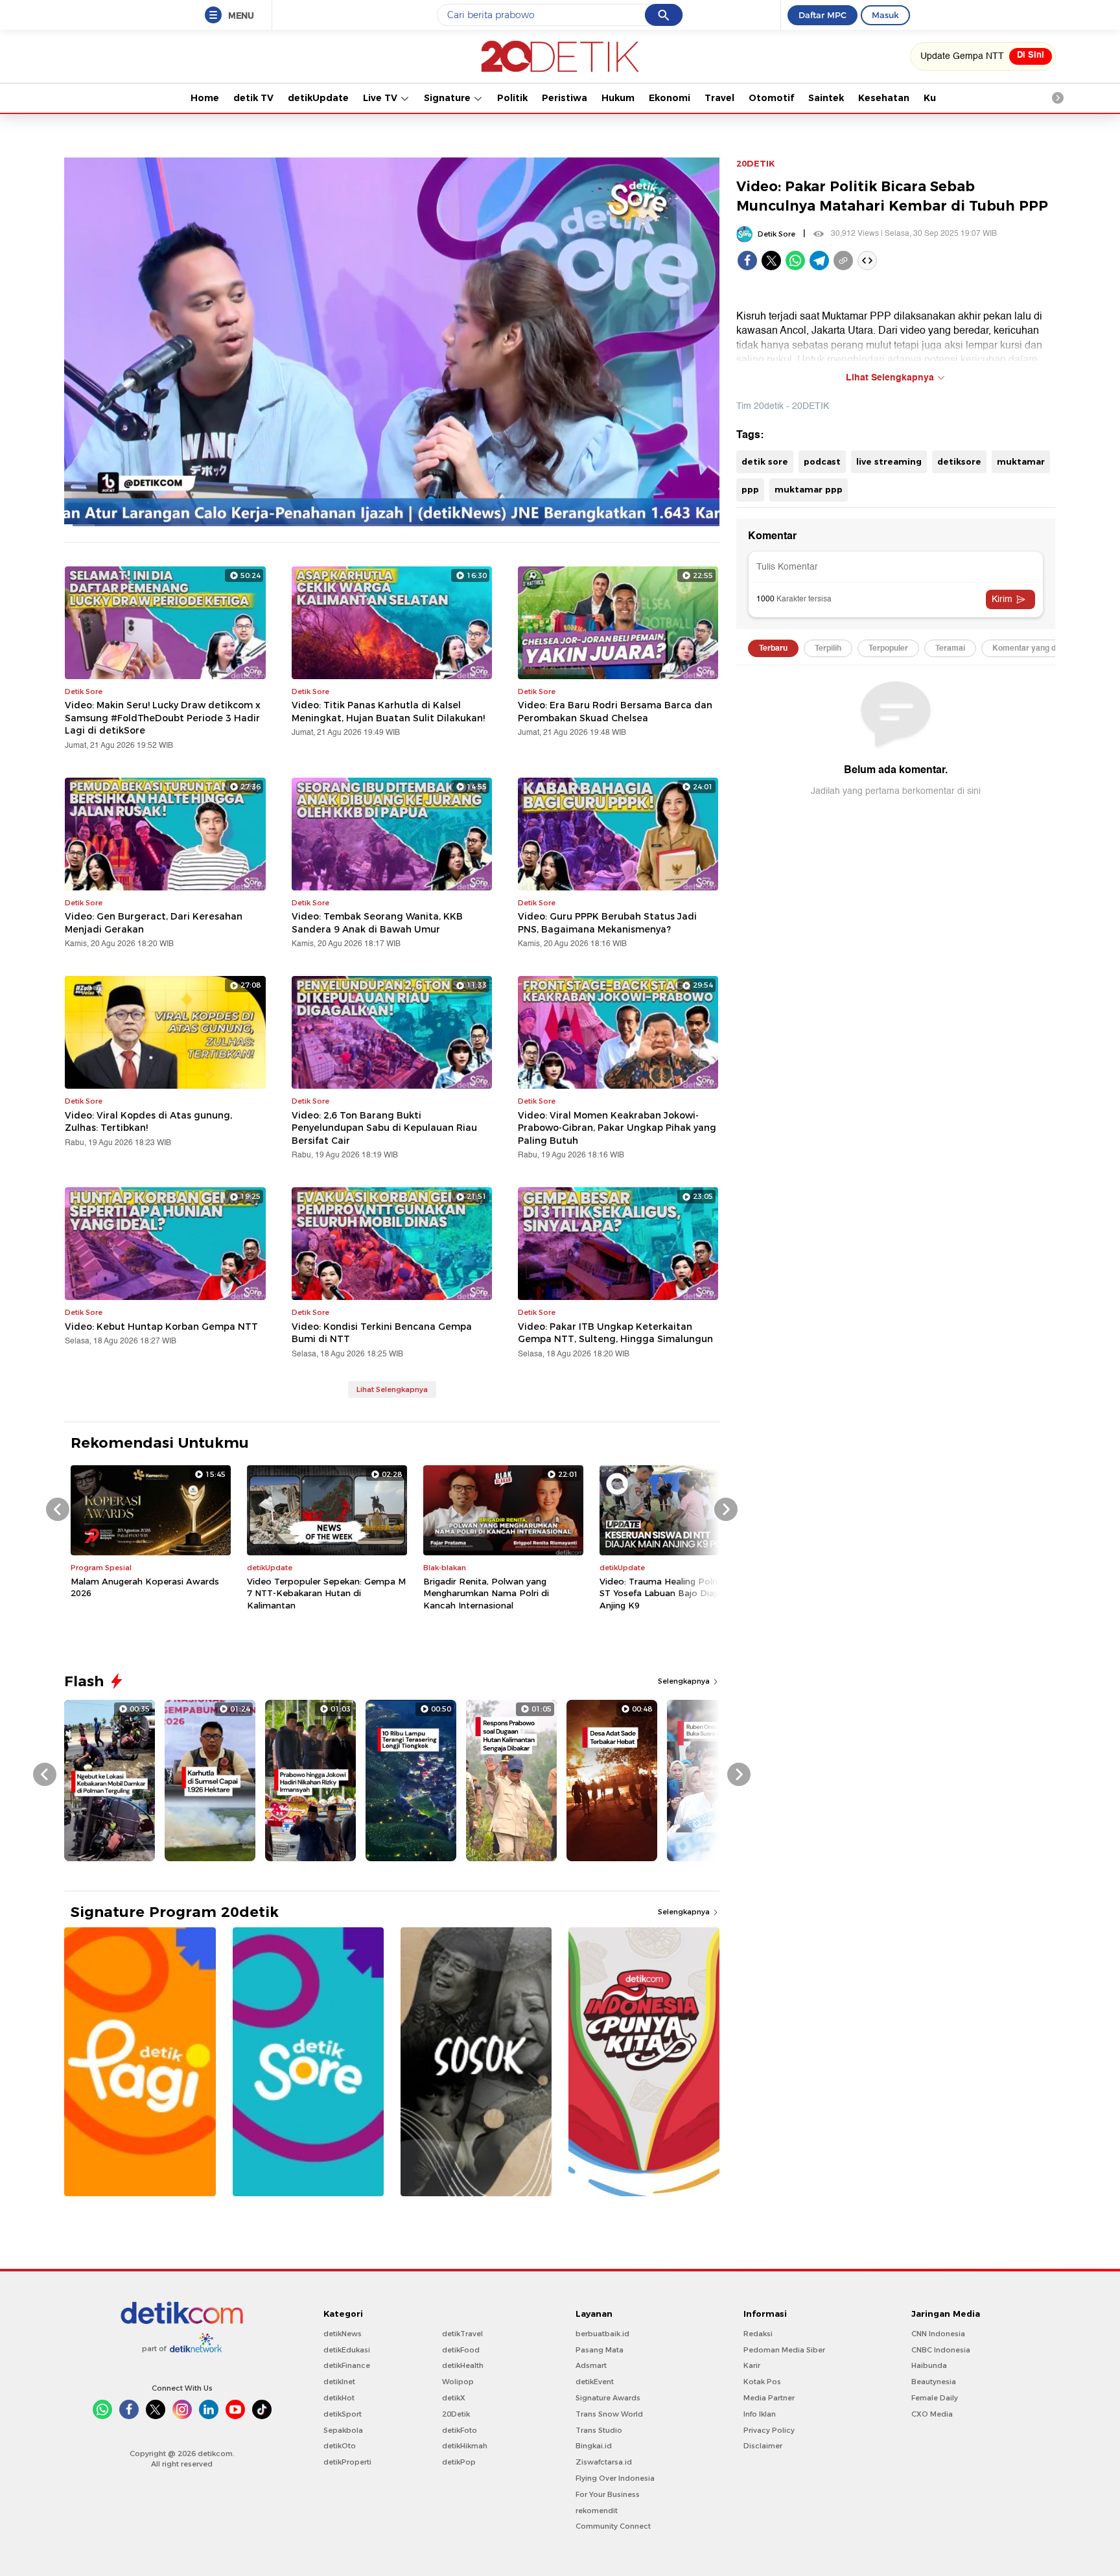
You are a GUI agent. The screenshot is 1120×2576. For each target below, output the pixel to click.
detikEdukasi (347, 2350)
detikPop (459, 2462)
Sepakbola (343, 2430)
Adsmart (591, 2365)
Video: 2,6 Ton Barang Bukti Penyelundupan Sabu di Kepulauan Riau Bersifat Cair (384, 1128)
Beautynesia (934, 2382)
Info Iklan (760, 2414)
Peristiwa (565, 98)
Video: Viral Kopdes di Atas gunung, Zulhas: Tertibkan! (148, 1122)
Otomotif (771, 98)
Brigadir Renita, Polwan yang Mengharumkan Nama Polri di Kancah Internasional (486, 1593)
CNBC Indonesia (941, 2350)
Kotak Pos (762, 2382)
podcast (822, 461)
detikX (454, 2398)
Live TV (381, 98)
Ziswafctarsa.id (604, 2462)
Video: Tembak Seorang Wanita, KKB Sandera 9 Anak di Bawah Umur (377, 923)
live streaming (889, 461)
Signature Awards (608, 2398)
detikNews (343, 2334)
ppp (750, 489)
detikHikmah (465, 2446)
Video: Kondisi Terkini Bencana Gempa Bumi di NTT (382, 1333)
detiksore (959, 461)
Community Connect (613, 2526)
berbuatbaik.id (602, 2334)
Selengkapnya (685, 1681)
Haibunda (929, 2365)
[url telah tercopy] (843, 261)
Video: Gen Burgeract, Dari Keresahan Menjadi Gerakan (154, 923)
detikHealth (463, 2365)
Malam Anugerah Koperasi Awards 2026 (145, 1587)
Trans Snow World (609, 2414)
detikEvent (595, 2382)
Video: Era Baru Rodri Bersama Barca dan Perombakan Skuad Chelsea (615, 712)
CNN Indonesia (938, 2334)
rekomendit (597, 2511)
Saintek (826, 98)
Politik (512, 98)
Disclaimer (763, 2446)
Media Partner (769, 2398)
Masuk (885, 15)
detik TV (253, 98)
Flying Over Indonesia (615, 2478)
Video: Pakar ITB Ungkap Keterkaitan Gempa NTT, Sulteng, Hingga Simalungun (615, 1333)
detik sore (765, 461)
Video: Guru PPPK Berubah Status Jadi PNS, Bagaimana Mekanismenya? (607, 923)
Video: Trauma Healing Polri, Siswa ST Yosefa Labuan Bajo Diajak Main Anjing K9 (674, 1593)
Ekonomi (670, 98)
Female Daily (935, 2398)
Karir (752, 2365)
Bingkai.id (594, 2446)
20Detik (456, 2414)
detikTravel (462, 2334)
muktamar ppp (809, 489)
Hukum (618, 98)
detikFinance (347, 2365)
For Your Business (608, 2494)
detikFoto (460, 2430)
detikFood (461, 2350)
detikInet (339, 2382)
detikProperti (347, 2462)
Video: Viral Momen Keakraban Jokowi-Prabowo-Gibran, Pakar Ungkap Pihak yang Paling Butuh (617, 1128)
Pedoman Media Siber (784, 2350)
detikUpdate (318, 98)
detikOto (340, 2446)
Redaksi (758, 2334)
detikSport (343, 2414)
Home (205, 98)
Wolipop (458, 2382)
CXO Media (932, 2414)
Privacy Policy (769, 2430)
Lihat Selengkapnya (392, 1389)
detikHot (339, 2398)
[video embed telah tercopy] (867, 261)
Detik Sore (776, 234)
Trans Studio (599, 2430)
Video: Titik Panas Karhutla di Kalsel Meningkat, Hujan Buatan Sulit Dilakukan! (388, 712)
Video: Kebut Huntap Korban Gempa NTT (161, 1327)
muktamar (1021, 461)
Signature (449, 98)
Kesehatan (884, 98)
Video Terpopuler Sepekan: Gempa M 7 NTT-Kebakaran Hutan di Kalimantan (326, 1593)
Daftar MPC (822, 15)
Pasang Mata (600, 2350)
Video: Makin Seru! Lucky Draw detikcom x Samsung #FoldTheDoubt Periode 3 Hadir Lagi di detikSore (163, 718)
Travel (719, 98)
